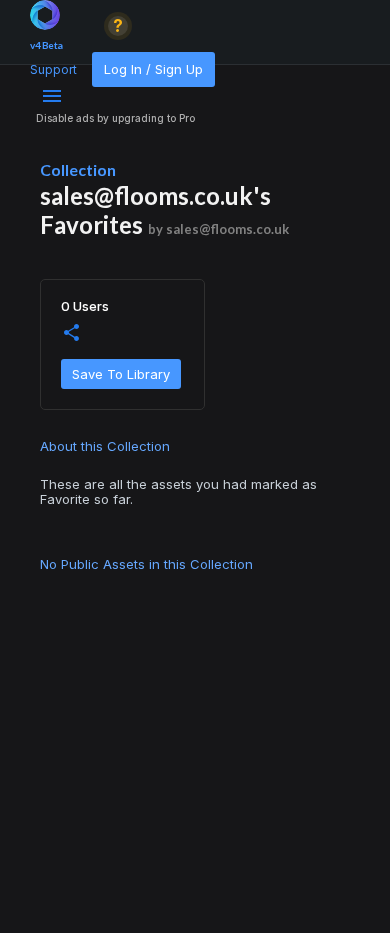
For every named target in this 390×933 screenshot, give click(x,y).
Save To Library (121, 374)
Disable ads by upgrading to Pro (115, 118)
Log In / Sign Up (153, 69)
